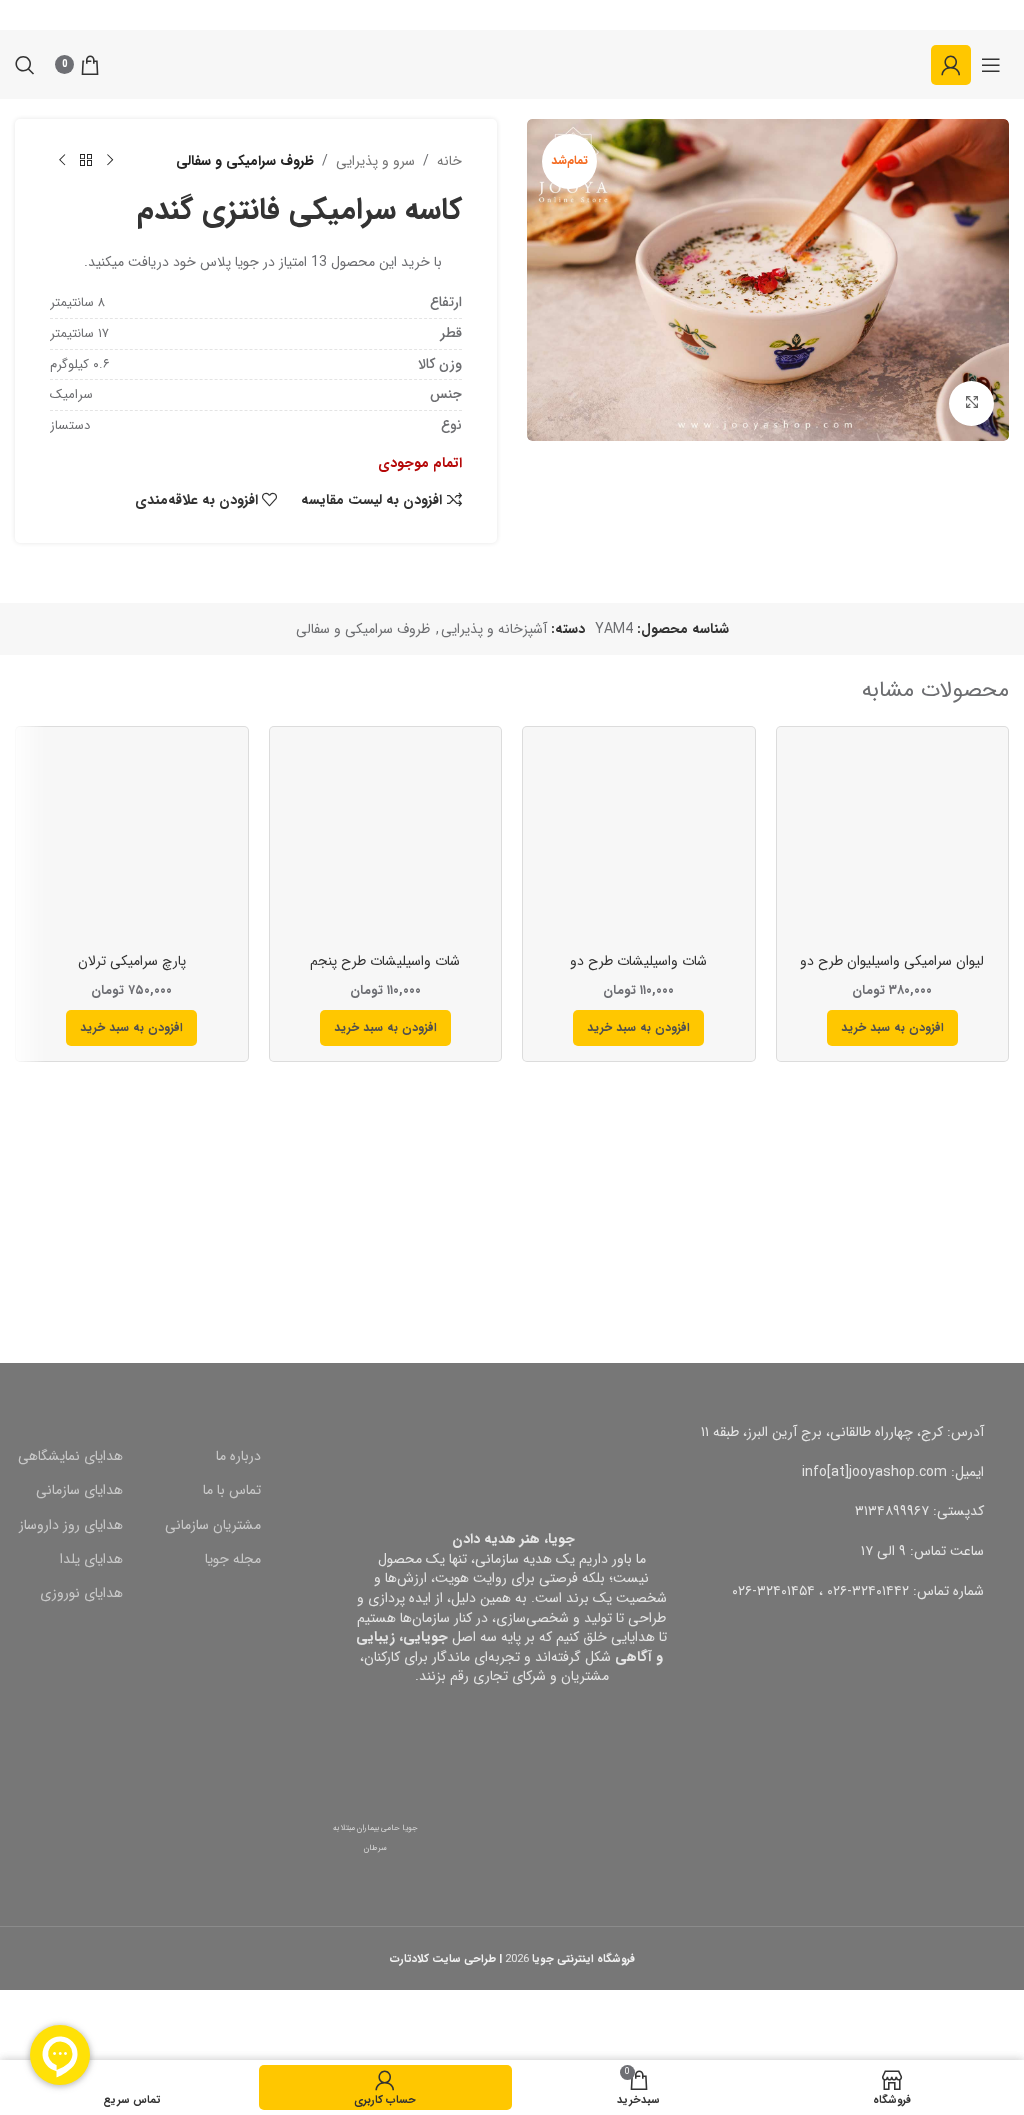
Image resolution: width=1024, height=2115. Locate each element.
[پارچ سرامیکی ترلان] (132, 843)
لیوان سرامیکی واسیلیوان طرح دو (892, 961)
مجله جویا (233, 1559)
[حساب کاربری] (951, 65)
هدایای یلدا (91, 1559)
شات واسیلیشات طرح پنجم (385, 961)
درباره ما (238, 1456)
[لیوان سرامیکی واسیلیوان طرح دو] (893, 843)
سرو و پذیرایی (375, 161)
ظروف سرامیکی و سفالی (245, 161)
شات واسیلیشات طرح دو (638, 961)
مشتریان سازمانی (213, 1525)
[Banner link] (768, 1239)
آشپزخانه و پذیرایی (494, 629)
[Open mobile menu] (991, 65)
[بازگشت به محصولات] (86, 161)
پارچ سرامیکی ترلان (132, 961)
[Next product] (62, 161)
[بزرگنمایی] (971, 403)
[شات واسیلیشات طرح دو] (639, 843)
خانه (449, 161)
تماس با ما (232, 1490)
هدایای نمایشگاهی (70, 1456)
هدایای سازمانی (79, 1490)
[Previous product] (110, 161)
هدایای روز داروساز (71, 1525)
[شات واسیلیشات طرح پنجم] (386, 843)
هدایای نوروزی (81, 1593)
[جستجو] (25, 65)
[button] (892, 1028)
